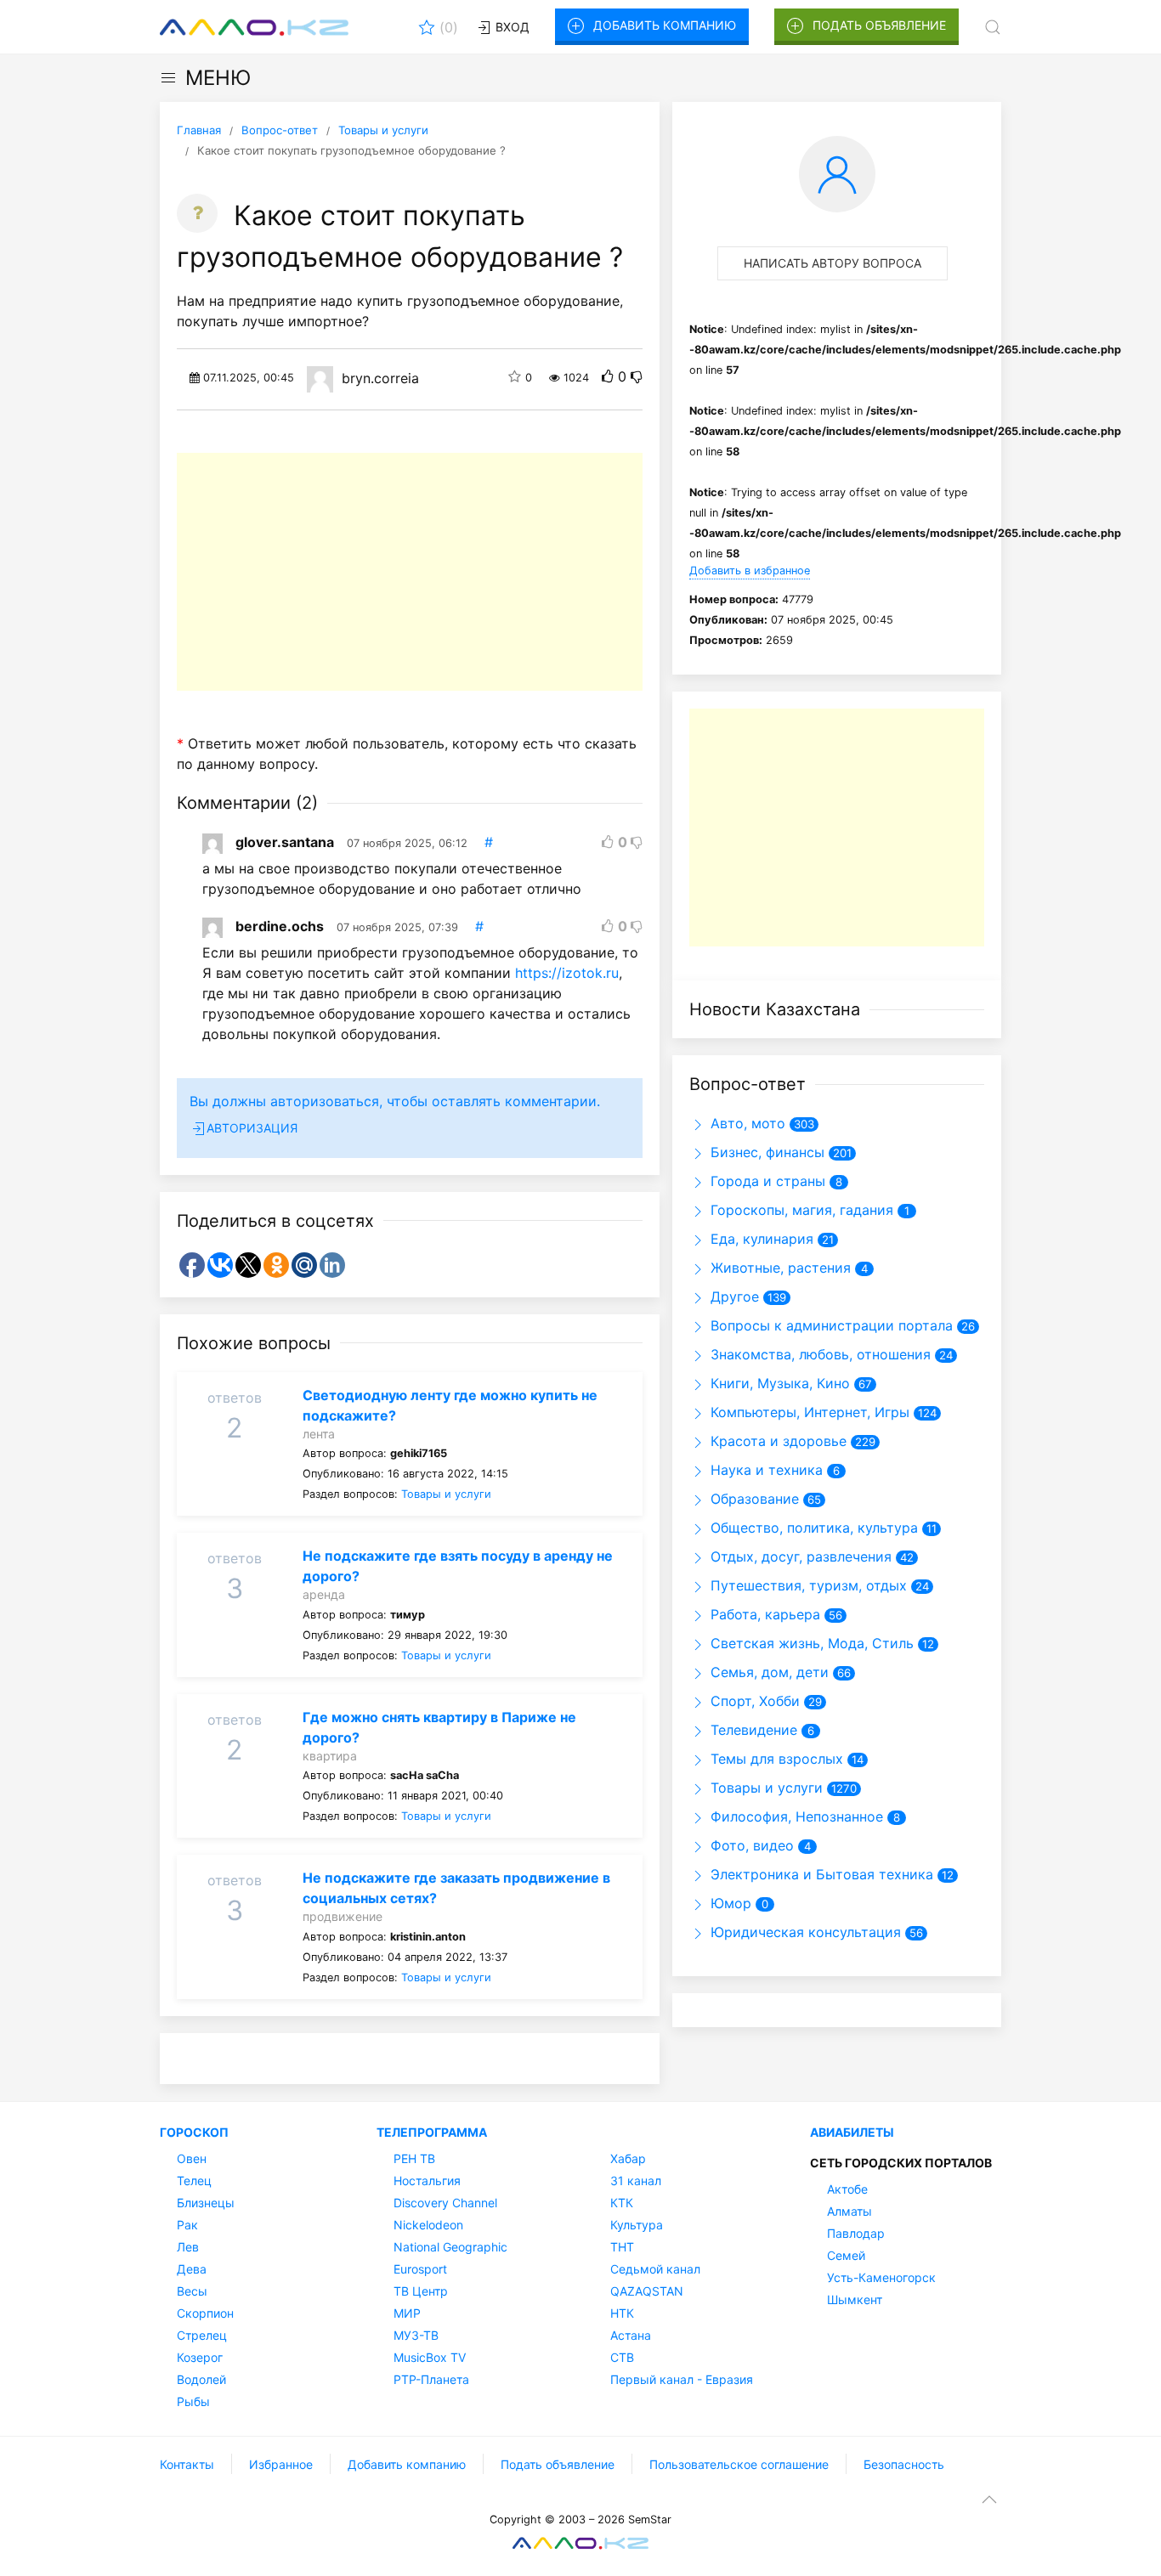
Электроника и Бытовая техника (820, 1874)
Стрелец (202, 2335)
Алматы (850, 2211)
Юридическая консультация (804, 1932)
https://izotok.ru (567, 973)
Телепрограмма (432, 2132)
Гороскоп (194, 2132)
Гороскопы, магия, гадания (800, 1210)
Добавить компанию (665, 25)
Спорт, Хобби (753, 1701)
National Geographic (450, 2247)
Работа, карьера (763, 1614)
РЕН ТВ (414, 2158)
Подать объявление (879, 25)
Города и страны (766, 1181)
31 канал (636, 2181)
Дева (192, 2269)
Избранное (281, 2464)
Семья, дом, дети (767, 1672)
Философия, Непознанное (795, 1816)
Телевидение (752, 1730)
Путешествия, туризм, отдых (807, 1585)
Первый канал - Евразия (682, 2379)
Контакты (187, 2464)
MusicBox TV (430, 2357)
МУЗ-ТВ (416, 2335)
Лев (188, 2247)
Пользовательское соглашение (739, 2464)
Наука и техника (765, 1470)
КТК (622, 2203)
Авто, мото (746, 1123)
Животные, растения (779, 1268)
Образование (753, 1499)
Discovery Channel (445, 2203)
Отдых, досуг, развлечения (799, 1556)
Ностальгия (427, 2181)
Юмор (729, 1903)
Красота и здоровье (776, 1441)
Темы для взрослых (775, 1759)
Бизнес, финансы (765, 1152)
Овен (192, 2158)
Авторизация (252, 1128)
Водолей (201, 2379)
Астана (631, 2335)
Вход (511, 27)
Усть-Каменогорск (881, 2277)
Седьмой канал (655, 2269)
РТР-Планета (431, 2379)
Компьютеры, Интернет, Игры (808, 1412)
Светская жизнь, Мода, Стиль (810, 1643)
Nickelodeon (428, 2225)
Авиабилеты (852, 2132)
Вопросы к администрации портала (830, 1325)
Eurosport (420, 2269)
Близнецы (206, 2203)
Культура (637, 2225)
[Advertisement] (410, 572)
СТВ (622, 2357)
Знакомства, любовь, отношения (818, 1354)
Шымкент (855, 2299)
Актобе (847, 2189)
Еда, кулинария (760, 1239)
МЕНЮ (218, 78)
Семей (846, 2255)
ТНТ (622, 2247)
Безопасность (904, 2464)
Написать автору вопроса (833, 263)
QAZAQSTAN (647, 2291)
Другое (733, 1296)
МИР (407, 2313)
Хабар (628, 2158)
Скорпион (205, 2313)
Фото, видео (750, 1845)
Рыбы (193, 2401)
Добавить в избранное (750, 571)
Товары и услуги (446, 1494)
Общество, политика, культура (812, 1528)
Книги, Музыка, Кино (778, 1383)
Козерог (200, 2357)
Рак (187, 2225)
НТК (622, 2313)
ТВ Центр (421, 2291)
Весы (192, 2291)
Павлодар (856, 2233)
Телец (194, 2181)
